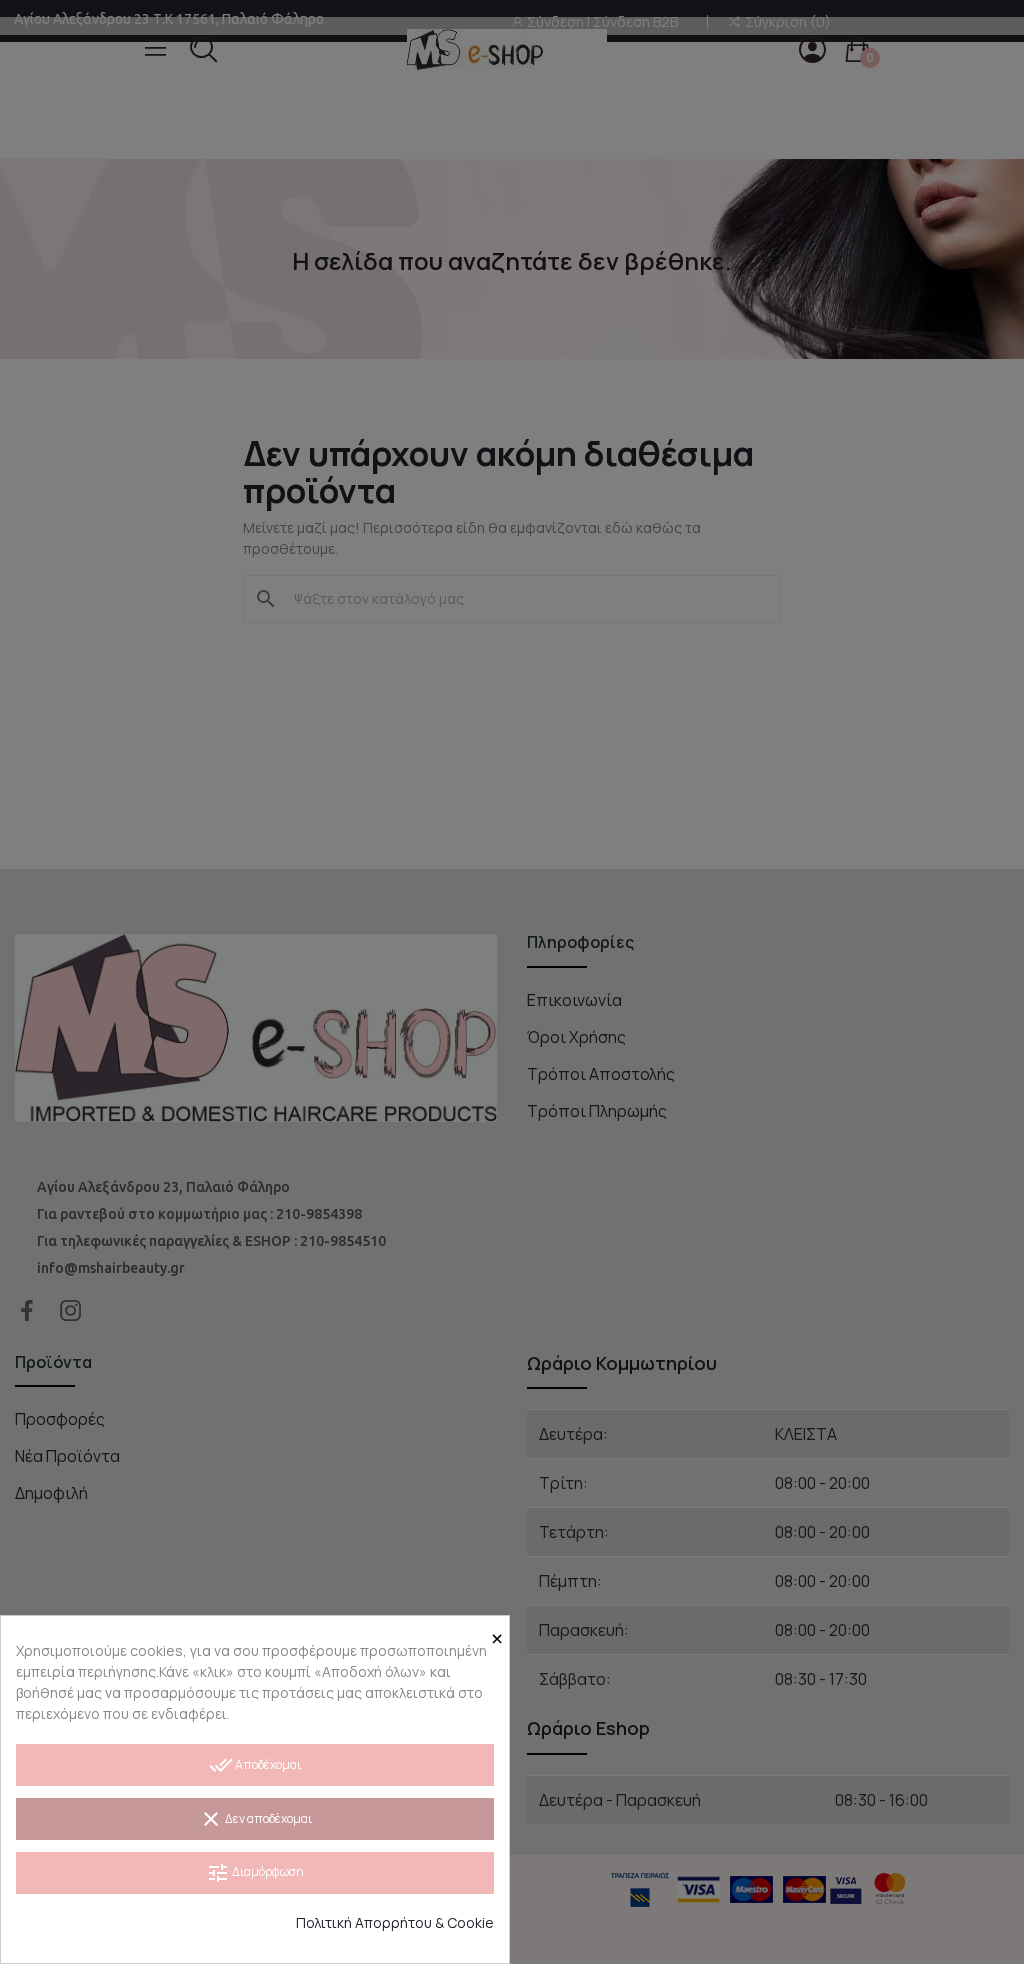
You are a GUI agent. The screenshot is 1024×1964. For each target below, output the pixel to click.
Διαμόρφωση (255, 1873)
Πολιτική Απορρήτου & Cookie (395, 1922)
